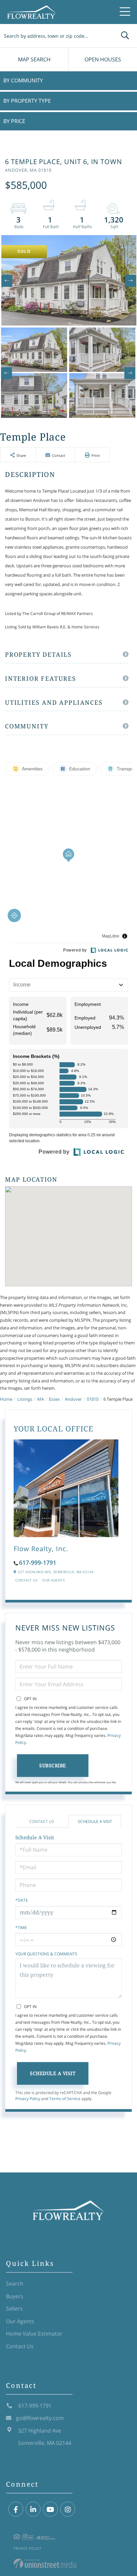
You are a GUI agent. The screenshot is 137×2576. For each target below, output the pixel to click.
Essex (54, 1399)
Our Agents (53, 1580)
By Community (23, 80)
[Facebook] (16, 2509)
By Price (14, 121)
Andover (73, 1399)
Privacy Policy (28, 2099)
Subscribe (53, 1765)
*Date (22, 1900)
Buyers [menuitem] (15, 2296)
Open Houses (103, 59)
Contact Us (26, 1580)
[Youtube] (50, 2509)
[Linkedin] (33, 2509)
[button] (125, 36)
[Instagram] (68, 2509)
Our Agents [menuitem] (20, 2321)
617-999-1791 (38, 1562)
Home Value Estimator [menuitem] (34, 2334)
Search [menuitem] (15, 2284)
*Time (21, 1927)
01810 (93, 1399)
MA (41, 1399)
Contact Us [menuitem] (20, 2346)
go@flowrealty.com (40, 2418)
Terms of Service (65, 2099)
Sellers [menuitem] (14, 2309)
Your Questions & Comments (46, 1954)
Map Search (34, 59)
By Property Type (27, 101)
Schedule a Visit (95, 1821)
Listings (25, 1399)
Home (6, 1399)
